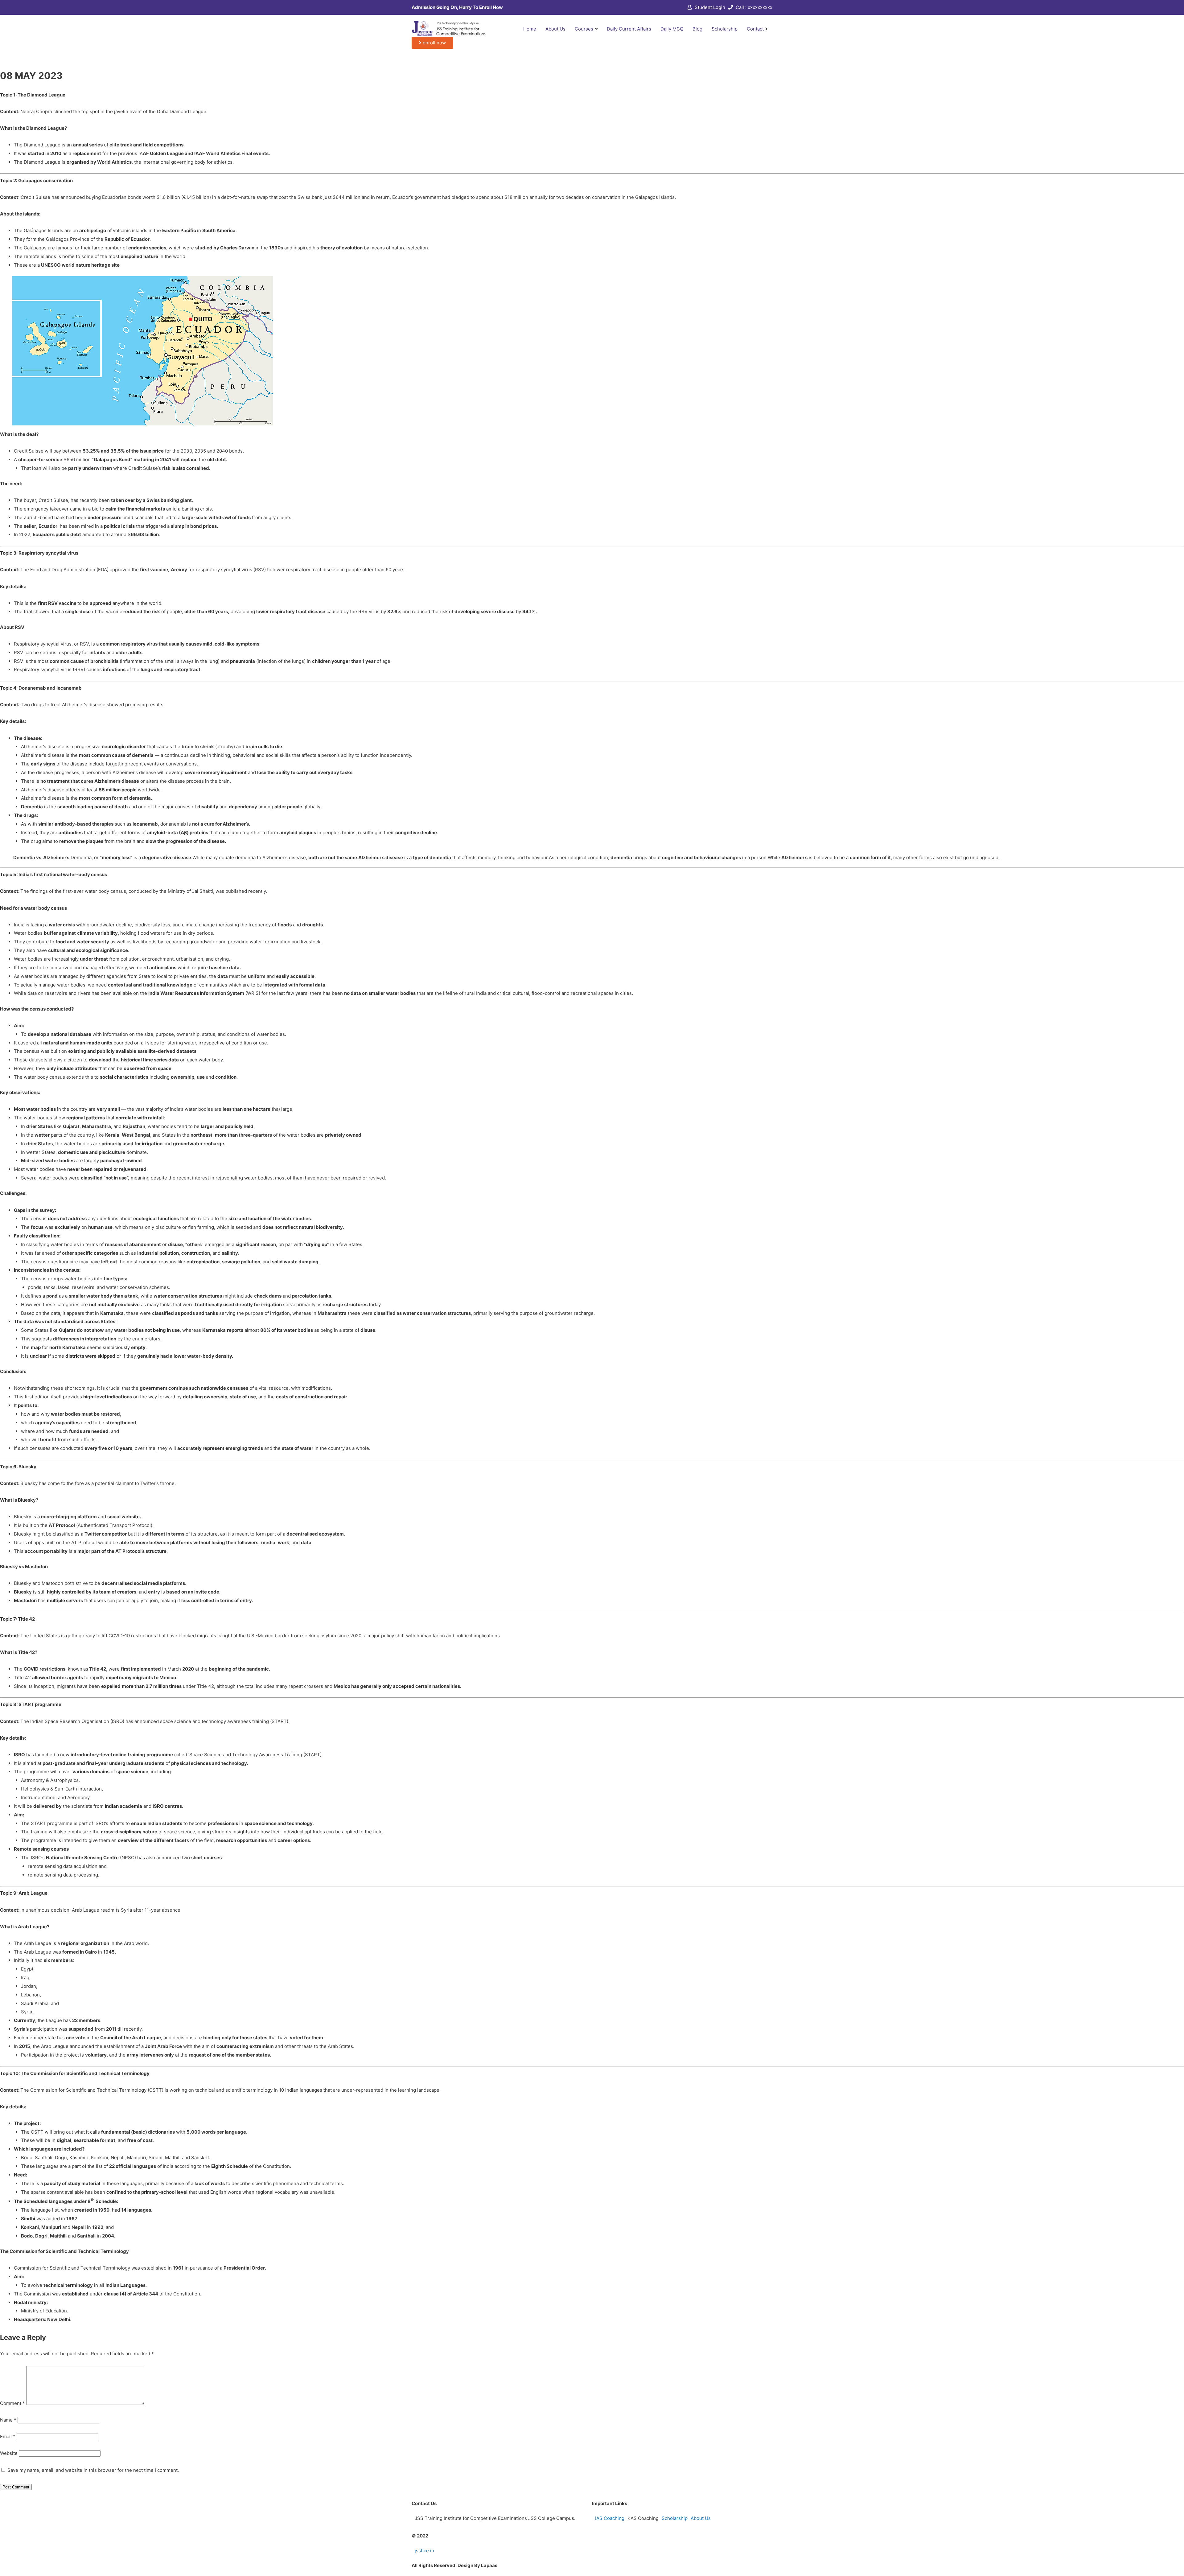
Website (9, 2453)
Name (8, 2420)
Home (530, 29)
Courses (584, 29)
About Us (555, 29)
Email (8, 2437)
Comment (12, 2403)
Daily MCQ (672, 29)
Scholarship (725, 29)
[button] (432, 43)
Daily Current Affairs (629, 29)
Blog (697, 29)
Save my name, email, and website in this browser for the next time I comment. (93, 2470)
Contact (755, 29)
